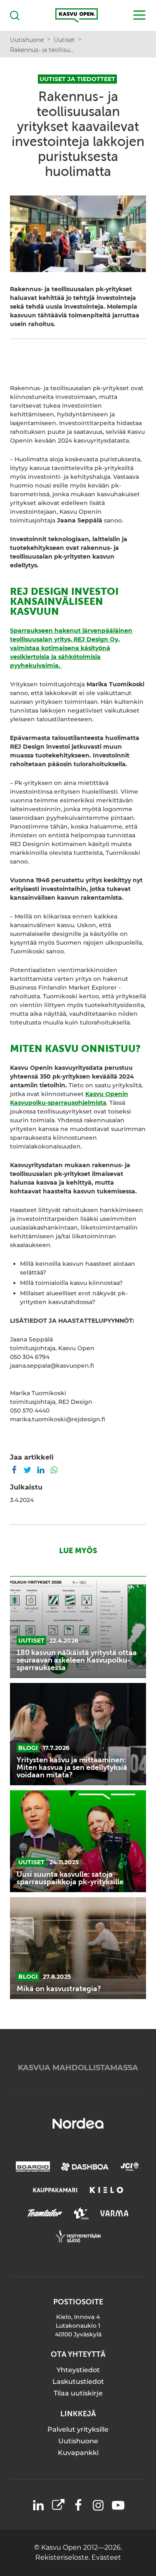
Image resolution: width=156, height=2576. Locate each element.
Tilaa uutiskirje (78, 2393)
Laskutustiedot (78, 2382)
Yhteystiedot (78, 2370)
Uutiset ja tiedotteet (77, 79)
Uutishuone (78, 2441)
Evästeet (106, 2557)
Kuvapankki (78, 2453)
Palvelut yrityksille (78, 2429)
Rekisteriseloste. (63, 2557)
